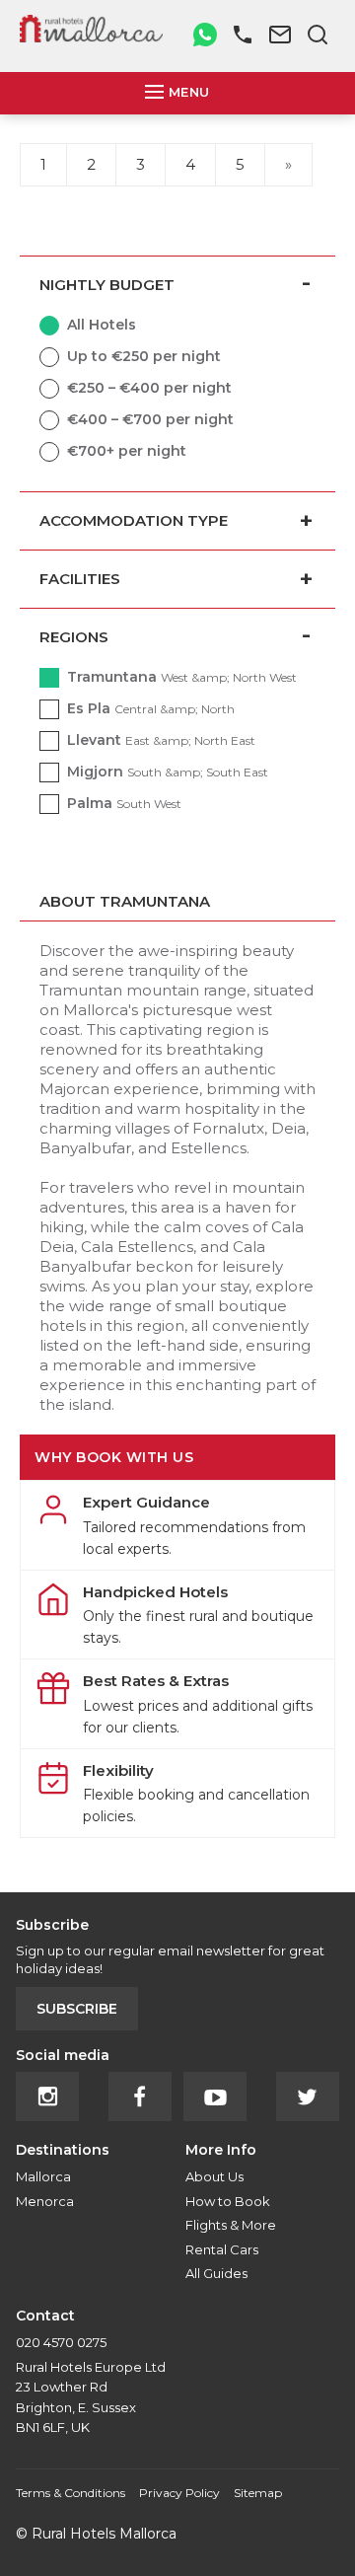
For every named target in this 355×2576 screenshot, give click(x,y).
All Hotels (102, 325)
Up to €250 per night (144, 356)
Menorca (45, 2201)
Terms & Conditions (71, 2493)
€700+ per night (127, 451)
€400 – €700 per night (150, 419)
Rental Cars (222, 2249)
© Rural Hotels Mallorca (96, 2534)
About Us (214, 2176)
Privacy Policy (179, 2493)
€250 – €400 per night (149, 388)
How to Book (228, 2201)
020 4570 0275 (61, 2342)
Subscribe (77, 2009)
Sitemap (258, 2493)
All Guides (216, 2273)
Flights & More (231, 2225)
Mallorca (43, 2176)
